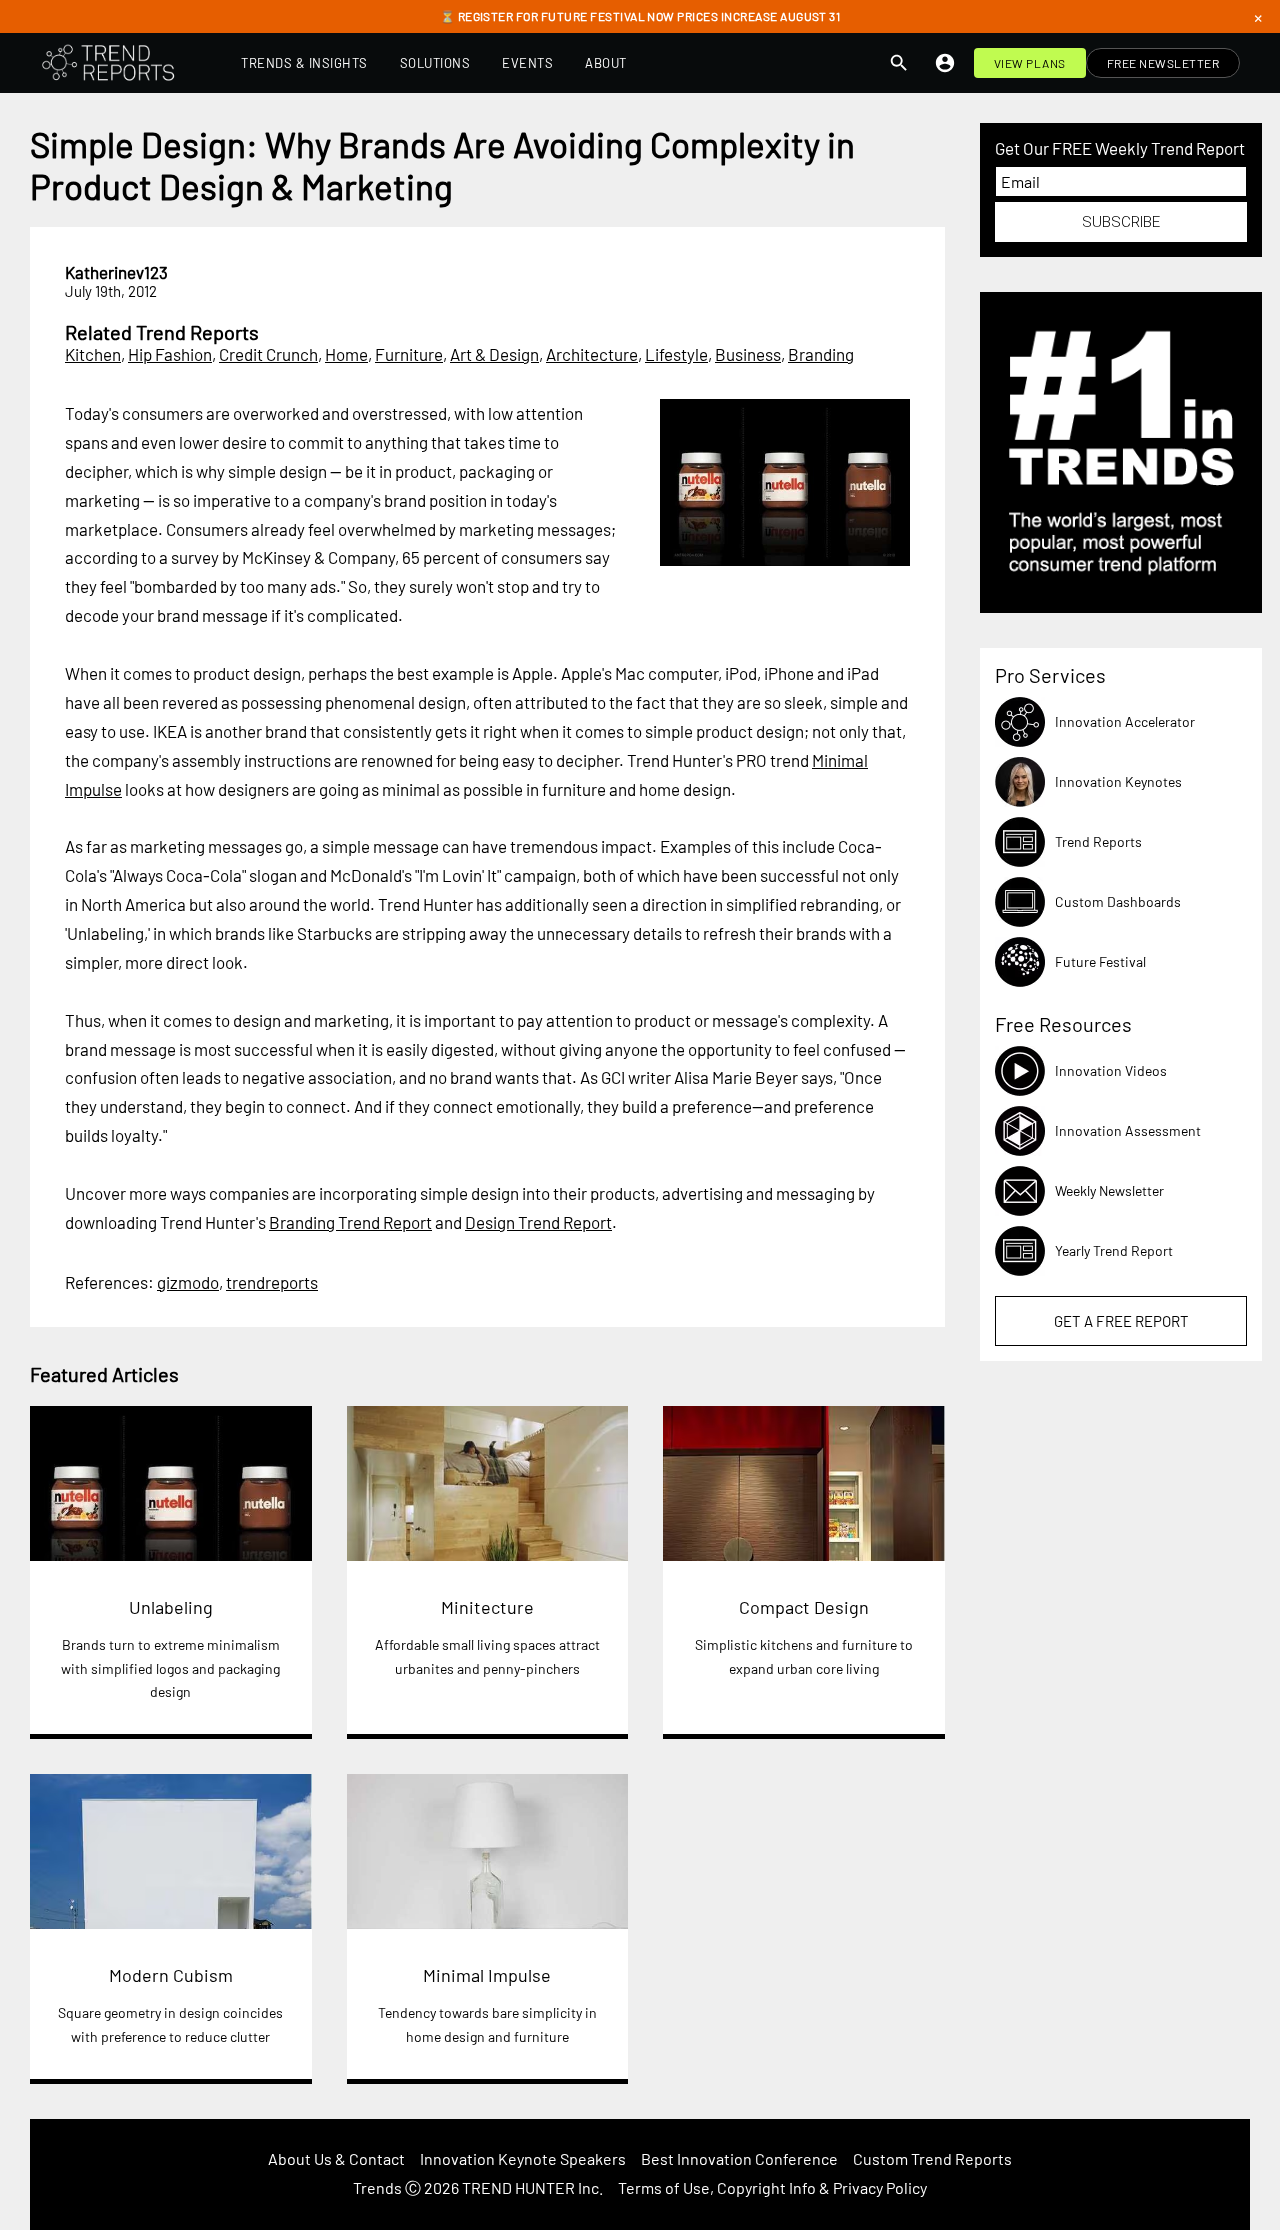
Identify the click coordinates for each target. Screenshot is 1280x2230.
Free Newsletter (1163, 63)
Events (527, 63)
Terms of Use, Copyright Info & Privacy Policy (772, 2187)
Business (748, 354)
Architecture (592, 354)
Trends (377, 2187)
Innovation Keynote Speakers (523, 2158)
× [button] (1258, 17)
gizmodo (188, 1282)
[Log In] (945, 63)
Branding (821, 354)
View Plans (1030, 63)
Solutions (435, 63)
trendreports (272, 1282)
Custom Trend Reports (932, 2158)
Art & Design (494, 354)
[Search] (899, 63)
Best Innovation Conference (739, 2158)
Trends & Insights (304, 63)
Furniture (409, 354)
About (606, 63)
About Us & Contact (336, 2158)
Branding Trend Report (350, 1222)
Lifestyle (676, 354)
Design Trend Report (538, 1222)
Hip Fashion (170, 354)
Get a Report (1121, 1321)
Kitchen (93, 354)
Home (346, 354)
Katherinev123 (116, 272)
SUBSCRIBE (1121, 222)
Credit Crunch (268, 354)
